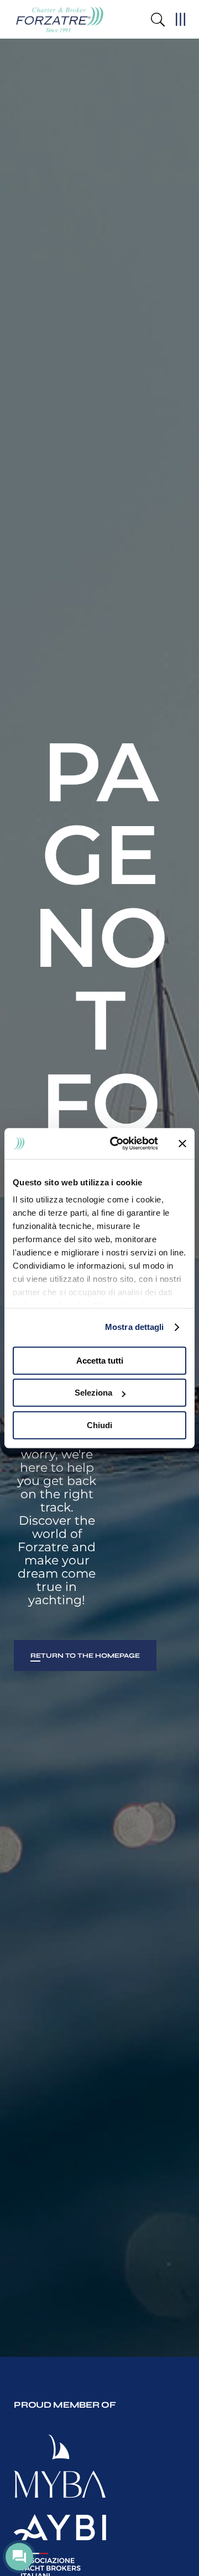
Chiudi (99, 1425)
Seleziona (93, 1393)
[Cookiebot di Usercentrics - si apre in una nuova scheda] (117, 1143)
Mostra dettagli (135, 1327)
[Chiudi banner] (182, 1143)
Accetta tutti (100, 1361)
